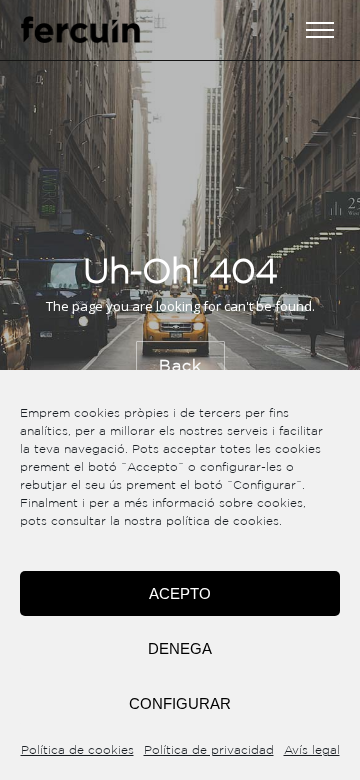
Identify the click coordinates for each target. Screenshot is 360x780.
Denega (180, 648)
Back (180, 366)
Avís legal (312, 750)
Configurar (180, 703)
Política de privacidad (209, 750)
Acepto (180, 593)
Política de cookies (77, 750)
